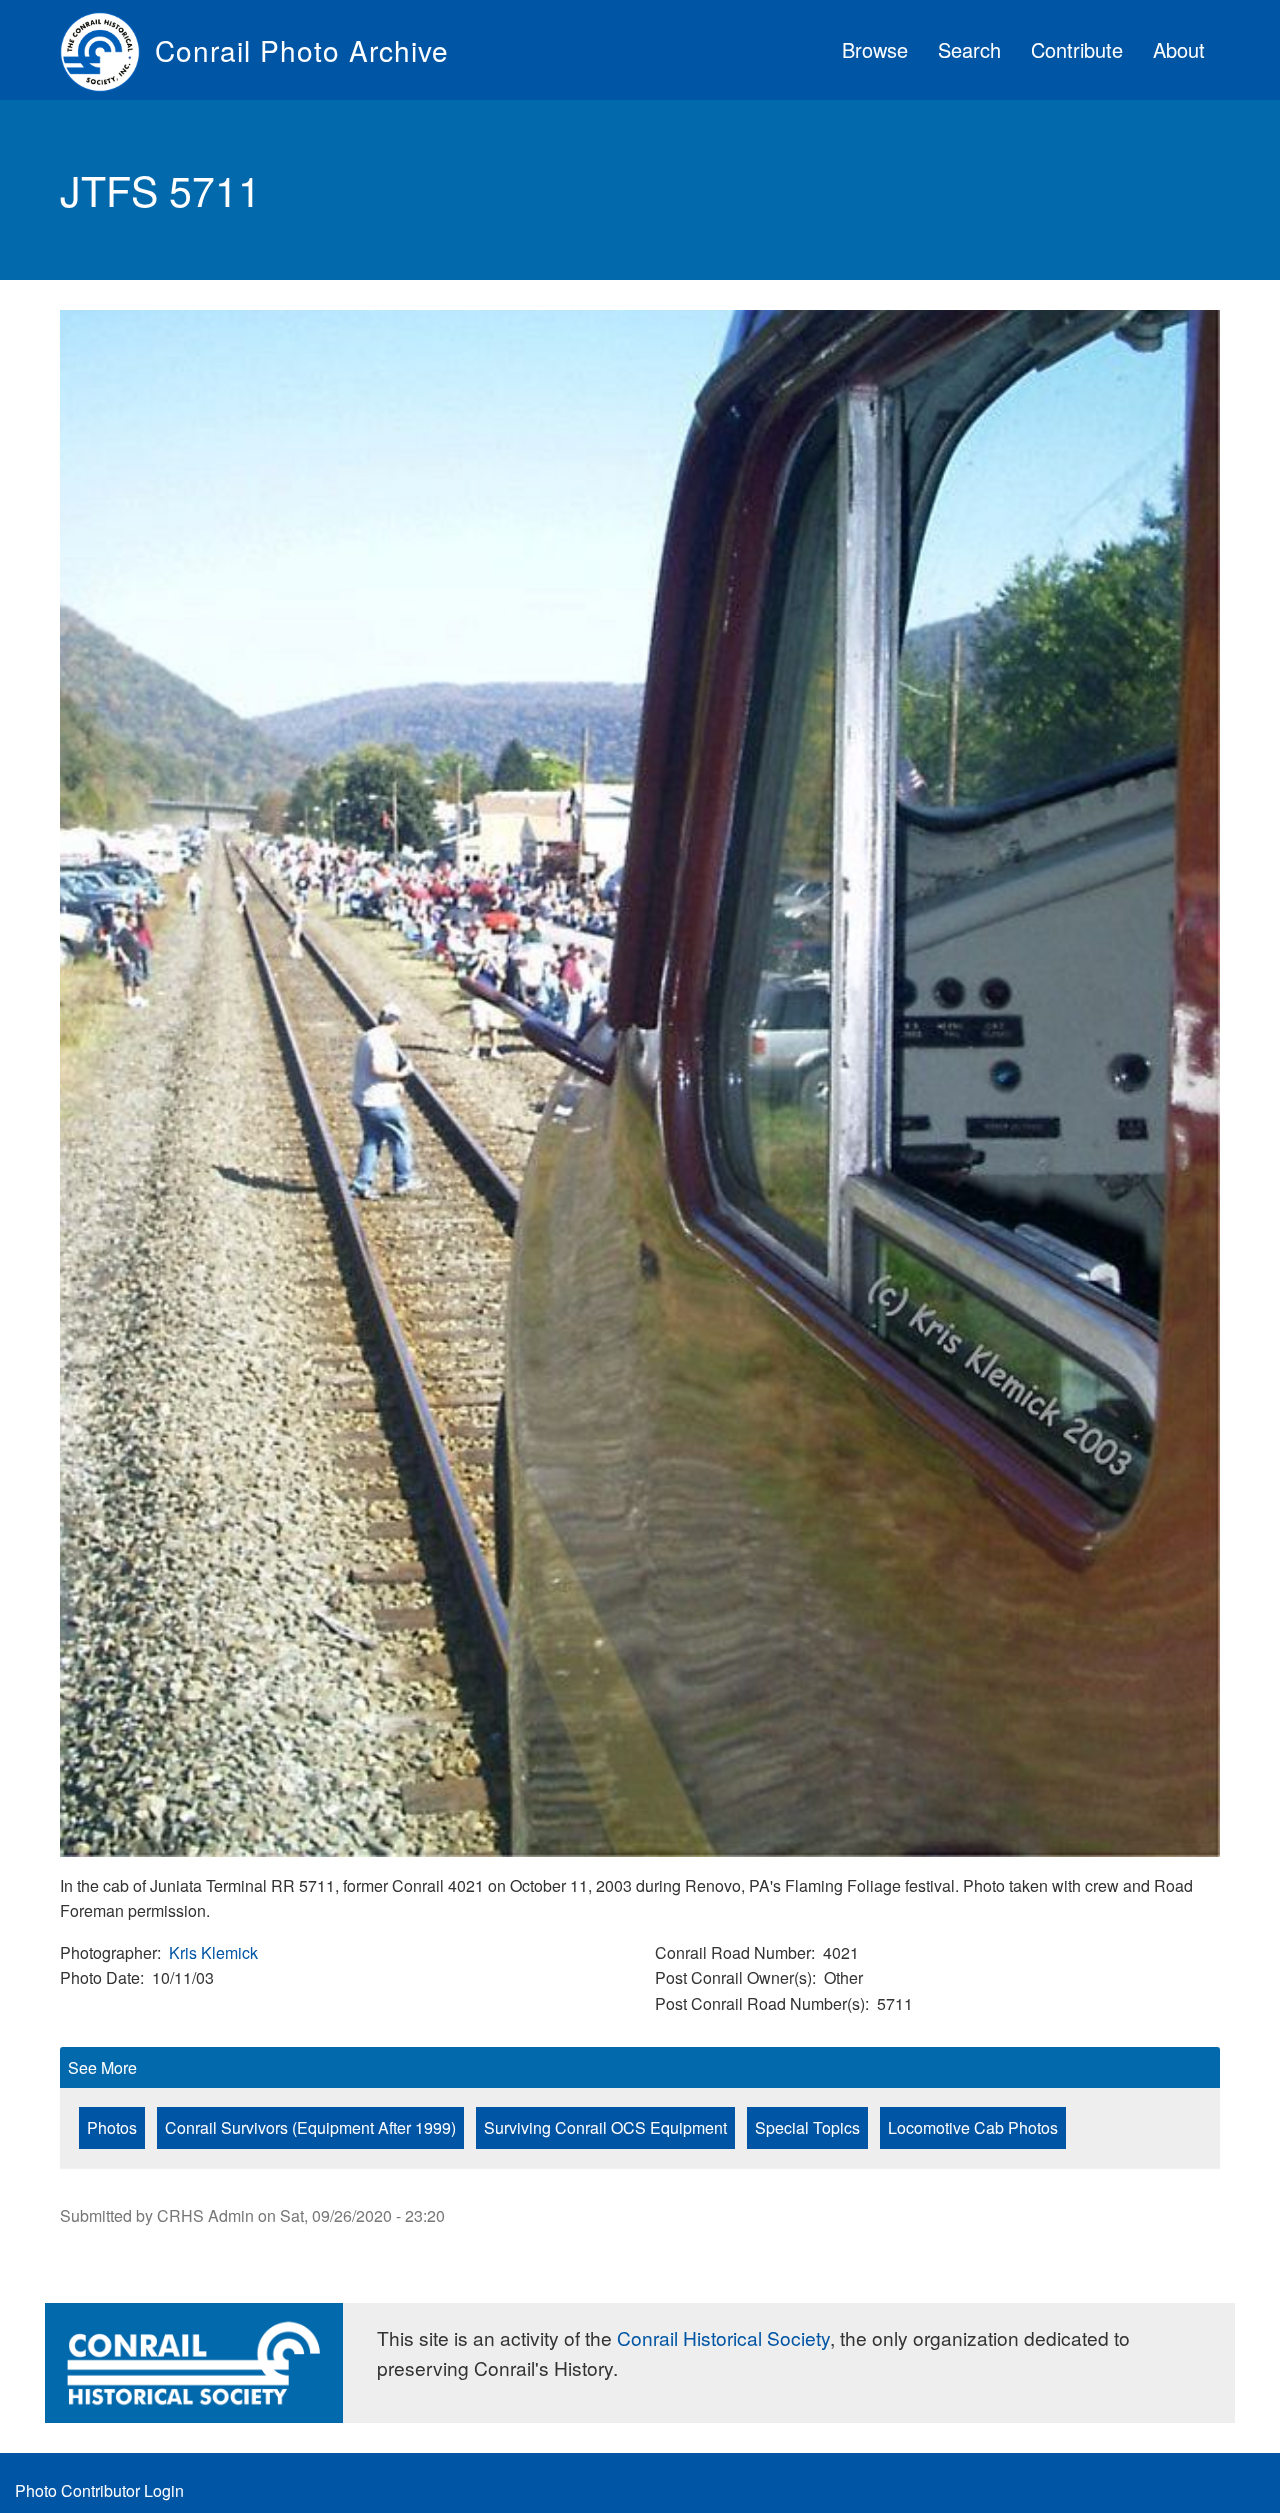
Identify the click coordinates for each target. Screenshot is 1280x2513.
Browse (875, 49)
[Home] (107, 50)
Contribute (1077, 49)
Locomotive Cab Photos (973, 2127)
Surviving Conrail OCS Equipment (605, 2127)
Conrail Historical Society (723, 2337)
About (1179, 49)
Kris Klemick (213, 1952)
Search (969, 49)
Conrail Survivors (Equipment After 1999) (310, 2127)
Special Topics (807, 2127)
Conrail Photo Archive (302, 50)
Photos (112, 2127)
